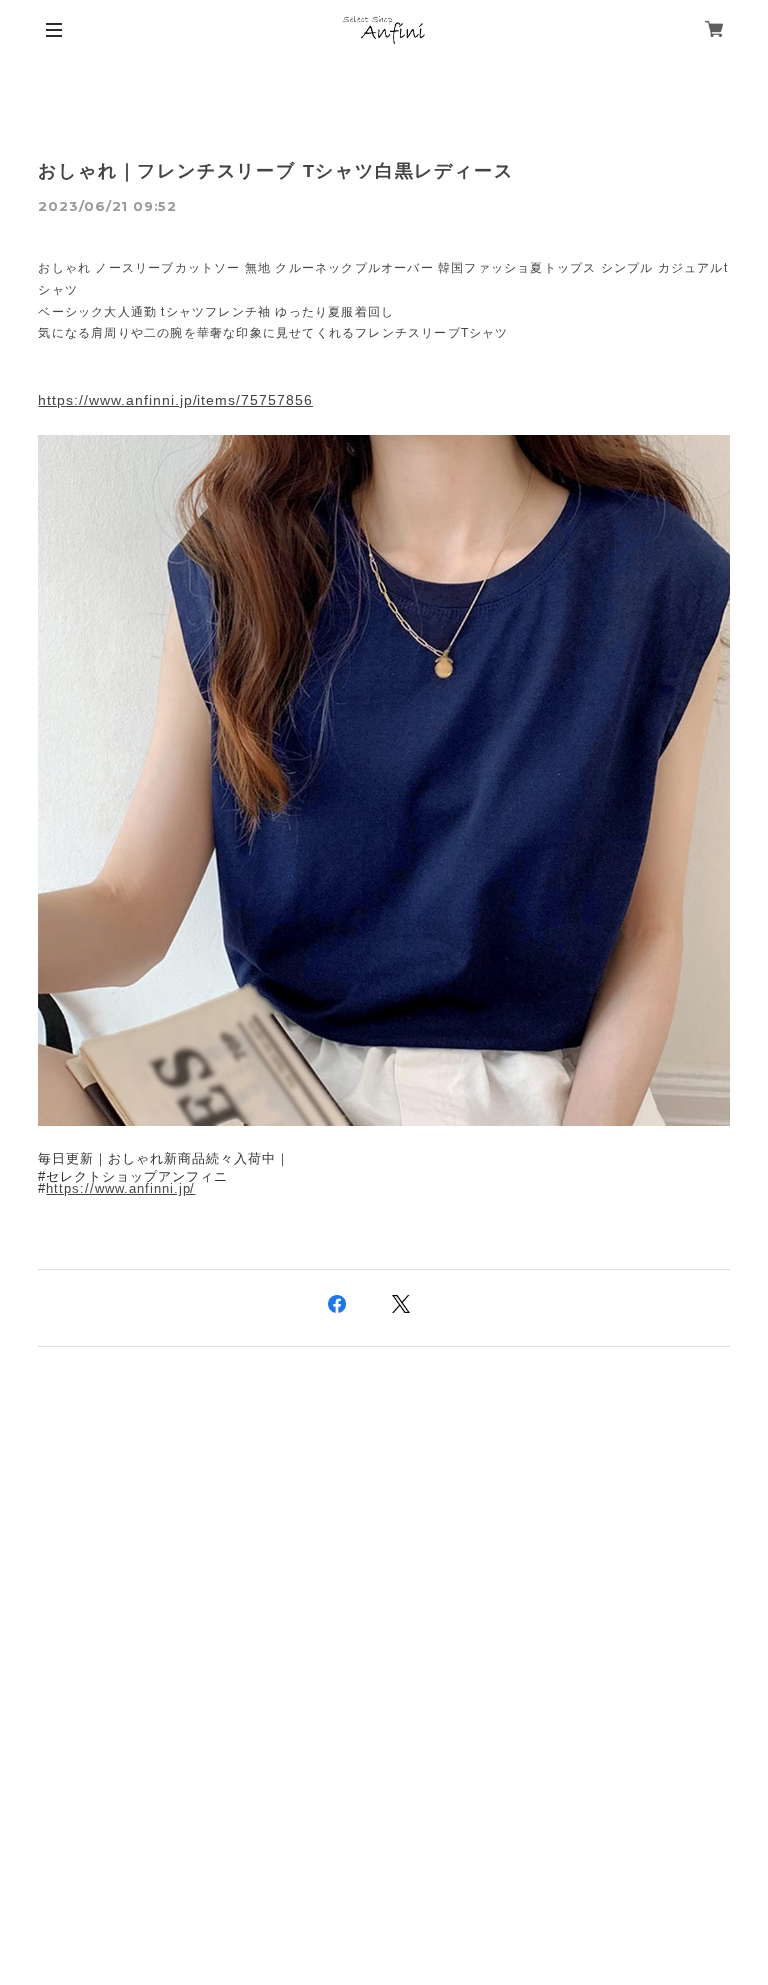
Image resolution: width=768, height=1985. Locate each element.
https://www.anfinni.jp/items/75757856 (175, 400)
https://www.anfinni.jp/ (120, 1188)
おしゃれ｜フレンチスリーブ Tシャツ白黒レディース (275, 171)
